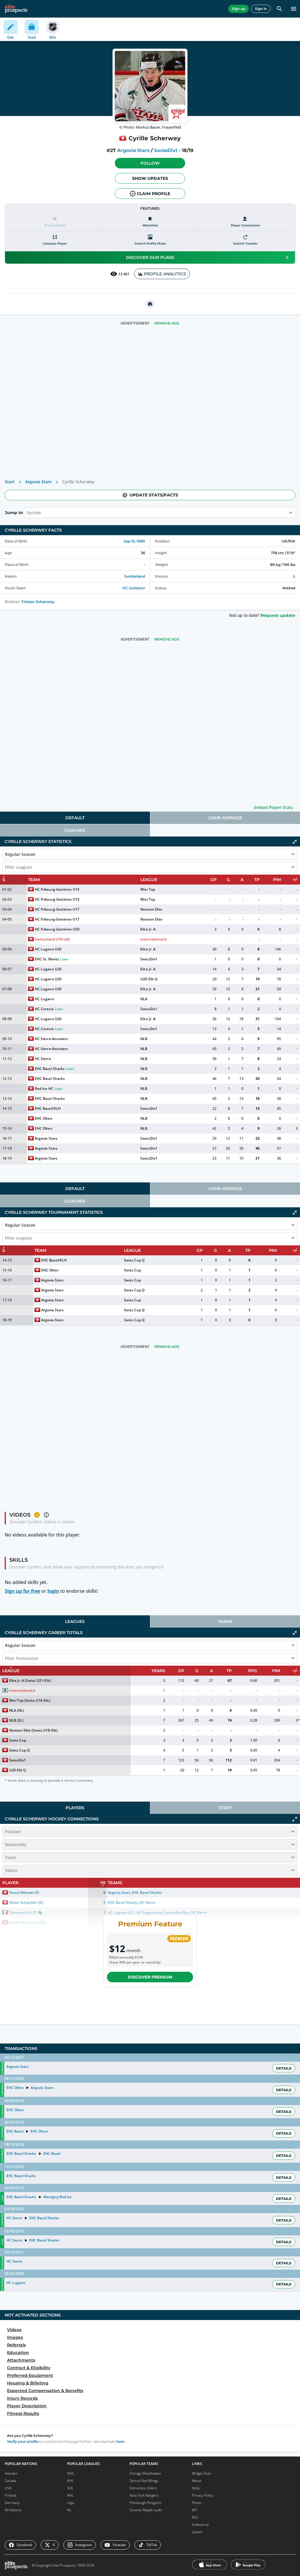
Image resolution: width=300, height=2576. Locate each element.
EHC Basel (15, 2131)
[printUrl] (150, 304)
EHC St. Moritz (47, 959)
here (120, 2441)
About (197, 2481)
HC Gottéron (134, 588)
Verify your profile (23, 2441)
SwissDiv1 (166, 150)
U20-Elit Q (149, 979)
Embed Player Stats (273, 807)
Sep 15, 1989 (134, 541)
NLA (144, 999)
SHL (70, 2488)
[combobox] (27, 513)
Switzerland (135, 576)
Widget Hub (201, 2473)
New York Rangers (144, 2495)
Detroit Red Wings (144, 2481)
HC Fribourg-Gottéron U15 (57, 889)
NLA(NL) (17, 1710)
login (53, 1591)
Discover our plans (150, 257)
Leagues (75, 1621)
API (194, 2510)
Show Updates (150, 178)
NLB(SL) (16, 1720)
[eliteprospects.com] (16, 9)
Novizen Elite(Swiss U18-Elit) (33, 1730)
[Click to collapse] (295, 842)
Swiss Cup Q (134, 1260)
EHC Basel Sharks (50, 1069)
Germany (12, 2503)
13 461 (124, 274)
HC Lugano (44, 999)
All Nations (13, 2510)
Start (10, 482)
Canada (10, 2481)
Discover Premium (150, 1977)
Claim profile (154, 194)
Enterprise (200, 2525)
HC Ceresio (44, 1009)
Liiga (71, 2503)
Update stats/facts (154, 495)
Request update (278, 615)
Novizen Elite (151, 909)
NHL (71, 2473)
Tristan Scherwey (38, 602)
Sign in (261, 9)
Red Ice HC (44, 1089)
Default (75, 818)
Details (284, 2068)
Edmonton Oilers (143, 2488)
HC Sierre (43, 1059)
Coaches (75, 830)
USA (8, 2488)
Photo (197, 2503)
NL (69, 2510)
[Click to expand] (295, 1819)
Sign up (238, 9)
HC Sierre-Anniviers (51, 1039)
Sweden (11, 2473)
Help (196, 2488)
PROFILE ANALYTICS (165, 274)
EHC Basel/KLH (48, 1108)
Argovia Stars (133, 150)
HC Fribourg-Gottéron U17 (57, 909)
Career (197, 2532)
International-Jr (154, 939)
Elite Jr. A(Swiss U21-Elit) (30, 1680)
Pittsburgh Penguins (145, 2503)
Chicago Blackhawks (145, 2473)
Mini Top (148, 889)
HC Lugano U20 (48, 949)
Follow (150, 163)
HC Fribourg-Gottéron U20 (57, 929)
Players (75, 1808)
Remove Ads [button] (167, 323)
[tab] (75, 818)
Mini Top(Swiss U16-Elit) (30, 1700)
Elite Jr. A (148, 929)
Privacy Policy (203, 2495)
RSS (195, 2517)
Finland (10, 2495)
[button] (150, 163)
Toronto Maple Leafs (146, 2510)
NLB (144, 1039)
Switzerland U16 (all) (52, 939)
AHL (70, 2495)
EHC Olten (44, 1118)
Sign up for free (22, 1591)
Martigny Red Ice (58, 2197)
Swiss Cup (132, 1270)
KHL (70, 2481)
